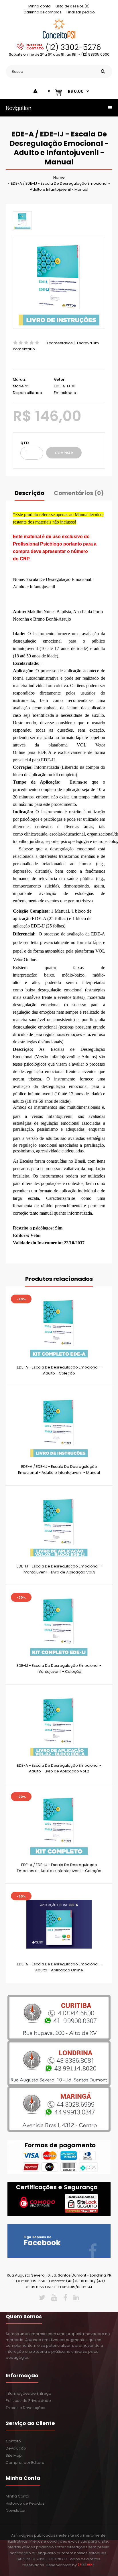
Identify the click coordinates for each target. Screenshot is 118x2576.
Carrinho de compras (43, 12)
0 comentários (59, 343)
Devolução (16, 2448)
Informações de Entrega (28, 2393)
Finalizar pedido (80, 12)
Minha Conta (17, 2496)
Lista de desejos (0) (73, 6)
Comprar (64, 453)
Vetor (59, 380)
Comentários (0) (79, 493)
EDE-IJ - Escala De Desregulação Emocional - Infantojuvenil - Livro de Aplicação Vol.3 (59, 1569)
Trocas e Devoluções (25, 2408)
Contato (13, 2441)
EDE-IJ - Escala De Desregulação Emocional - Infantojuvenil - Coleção (59, 1669)
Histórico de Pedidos (25, 2503)
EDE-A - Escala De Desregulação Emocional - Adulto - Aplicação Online (59, 1967)
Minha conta (40, 6)
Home (59, 177)
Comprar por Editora (25, 2463)
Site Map (14, 2455)
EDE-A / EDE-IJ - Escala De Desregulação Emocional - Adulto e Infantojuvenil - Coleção (59, 1868)
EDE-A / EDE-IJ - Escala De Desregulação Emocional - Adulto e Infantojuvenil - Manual (60, 186)
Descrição (29, 493)
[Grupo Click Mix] (86, 2565)
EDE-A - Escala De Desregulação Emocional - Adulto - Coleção (59, 1370)
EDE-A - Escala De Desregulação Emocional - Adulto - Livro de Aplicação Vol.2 (59, 1768)
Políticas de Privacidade (28, 2401)
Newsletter (16, 2510)
